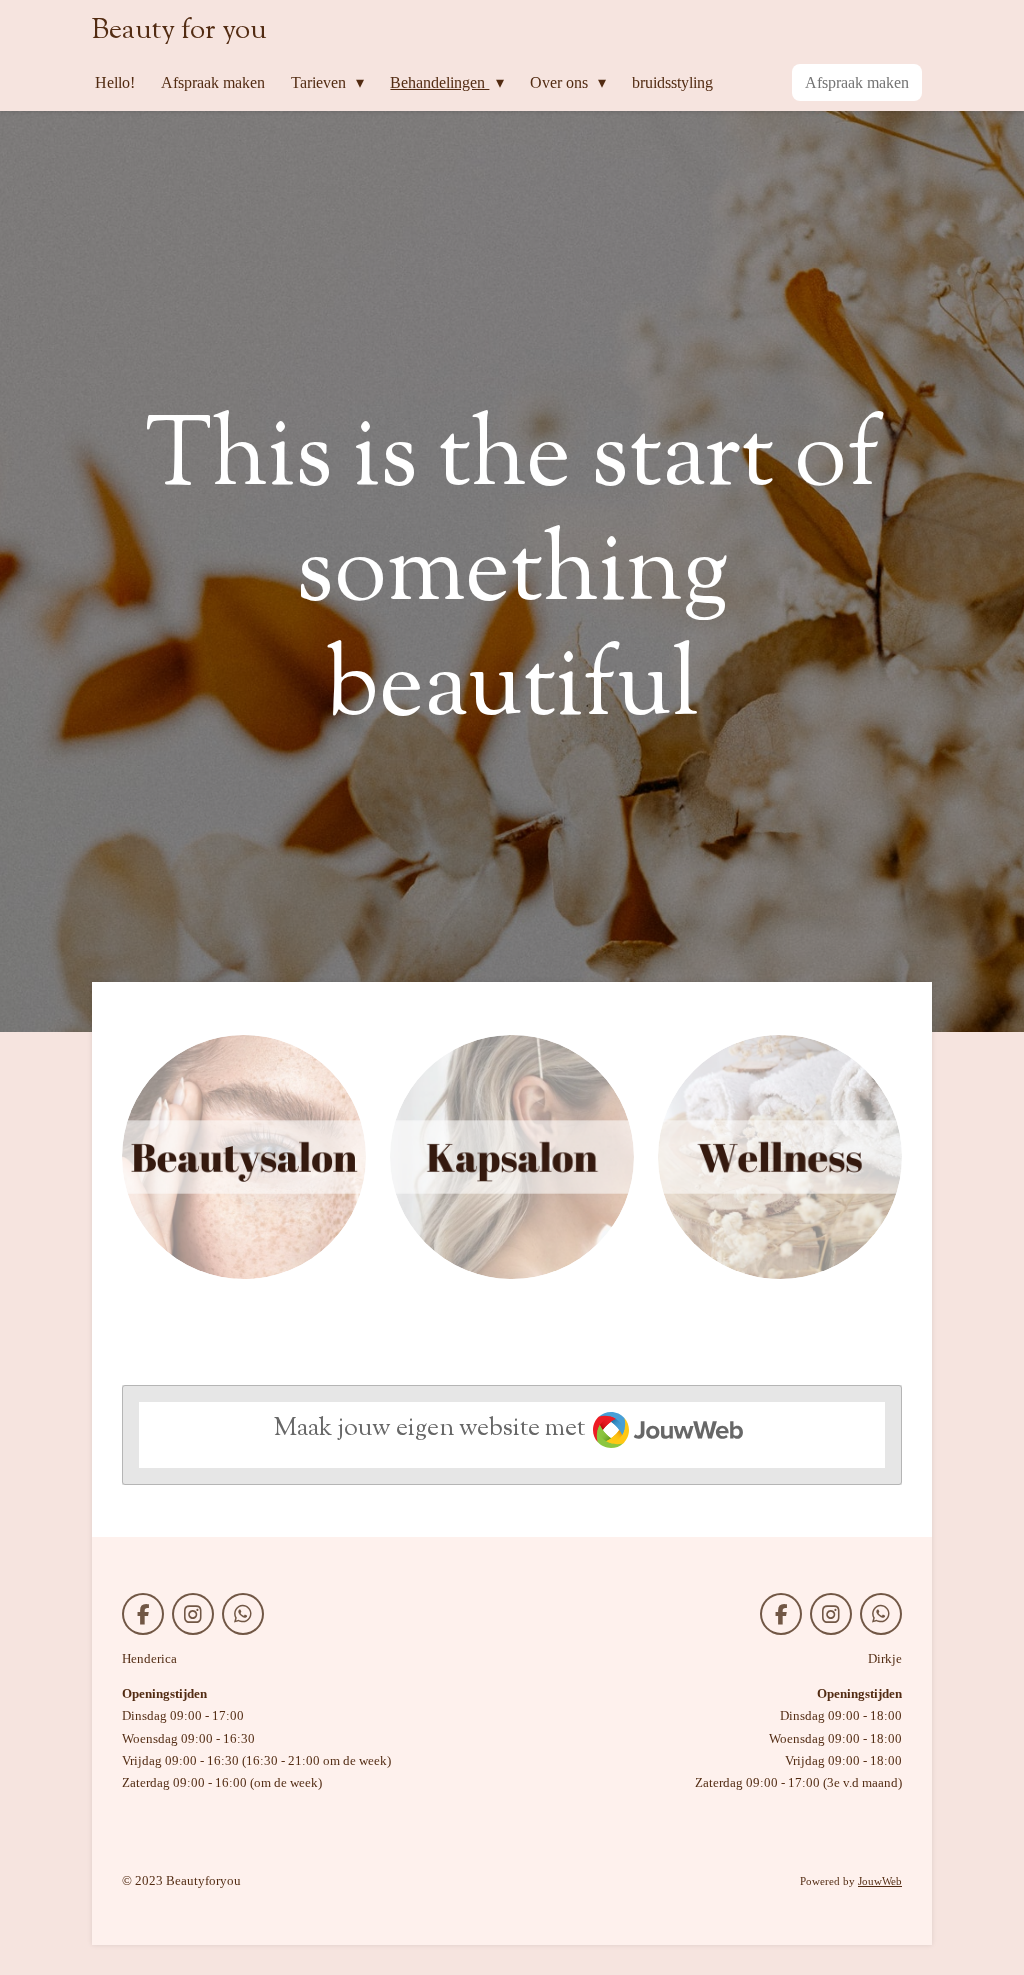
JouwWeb (880, 1881)
